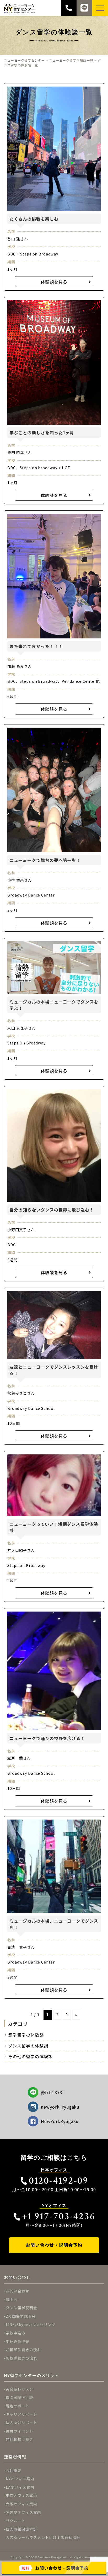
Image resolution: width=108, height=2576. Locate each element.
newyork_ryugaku (60, 2107)
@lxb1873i (52, 2092)
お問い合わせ (18, 2291)
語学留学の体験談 (26, 2035)
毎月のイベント (20, 2431)
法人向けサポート (21, 2423)
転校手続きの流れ (21, 2358)
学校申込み (16, 2333)
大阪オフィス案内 (21, 2504)
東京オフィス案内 (21, 2495)
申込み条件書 (18, 2341)
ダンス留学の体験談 (28, 2046)
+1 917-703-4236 (58, 2216)
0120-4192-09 (58, 2181)
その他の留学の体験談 (30, 2056)
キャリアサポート (21, 2414)
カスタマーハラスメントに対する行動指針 (43, 2537)
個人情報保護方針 (21, 2529)
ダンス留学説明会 (21, 2308)
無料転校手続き (20, 2439)
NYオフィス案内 (20, 2479)
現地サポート (18, 2406)
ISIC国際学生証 (19, 2397)
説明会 (12, 2299)
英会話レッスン (20, 2389)
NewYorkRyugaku (60, 2121)
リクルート (16, 2521)
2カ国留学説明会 (21, 2316)
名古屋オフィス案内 (23, 2512)
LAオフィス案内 (20, 2487)
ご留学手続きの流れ (23, 2350)
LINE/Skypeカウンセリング (31, 2324)
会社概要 (14, 2470)
